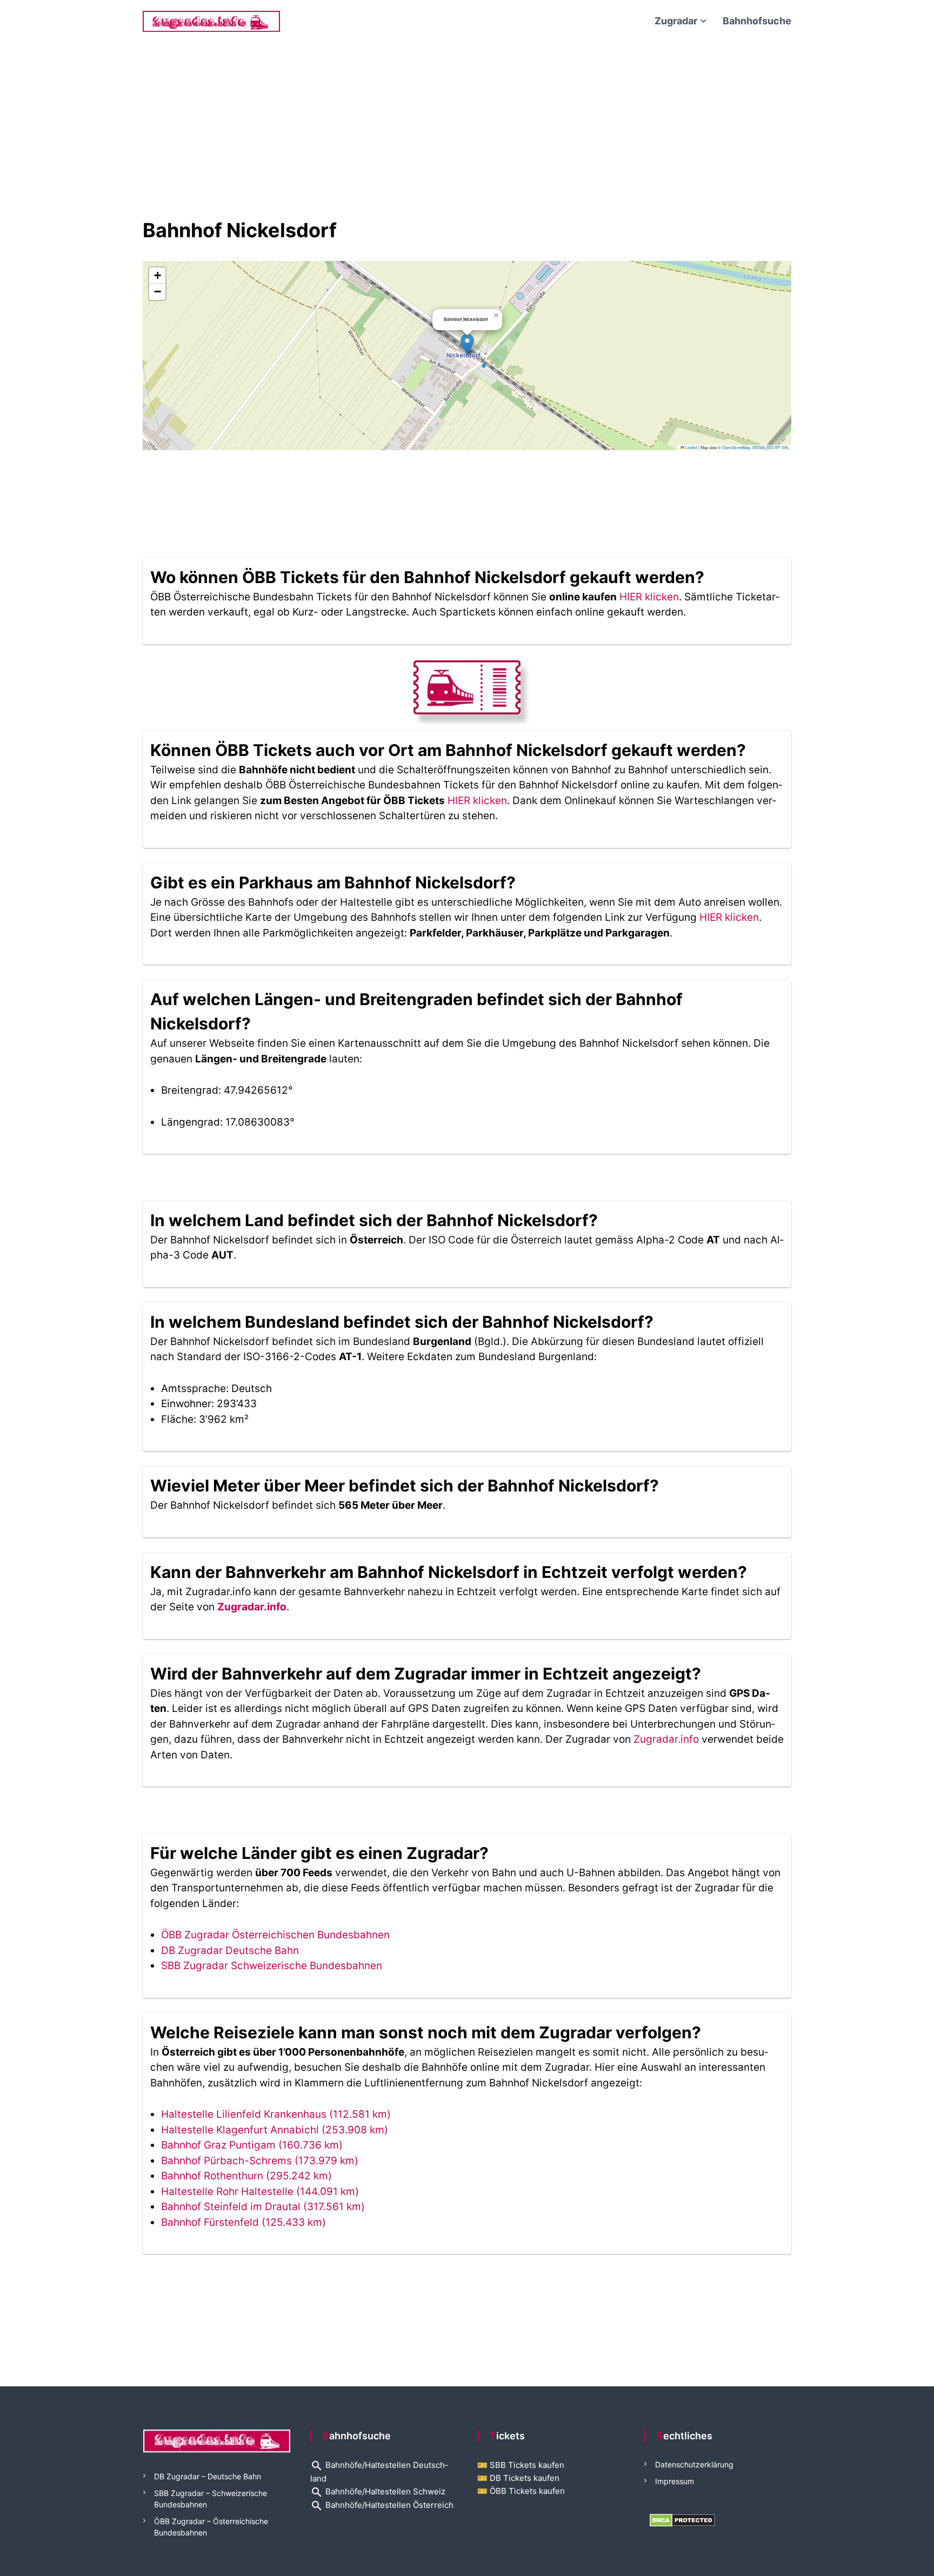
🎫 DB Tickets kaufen (518, 2478)
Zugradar (676, 21)
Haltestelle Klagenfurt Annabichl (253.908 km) (275, 2130)
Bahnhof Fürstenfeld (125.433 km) (243, 2222)
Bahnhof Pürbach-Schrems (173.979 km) (260, 2161)
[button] (467, 344)
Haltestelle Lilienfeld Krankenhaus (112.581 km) (276, 2114)
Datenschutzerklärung (694, 2464)
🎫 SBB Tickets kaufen (521, 2465)
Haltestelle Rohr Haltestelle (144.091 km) (260, 2192)
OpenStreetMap (736, 447)
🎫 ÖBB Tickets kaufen (521, 2491)
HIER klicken (649, 597)
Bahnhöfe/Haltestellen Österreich (382, 2505)
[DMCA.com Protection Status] (682, 2520)
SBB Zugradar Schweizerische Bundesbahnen (272, 1966)
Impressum (675, 2481)
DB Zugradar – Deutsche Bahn (208, 2476)
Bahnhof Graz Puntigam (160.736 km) (252, 2145)
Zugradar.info (252, 1607)
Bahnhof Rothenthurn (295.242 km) (246, 2176)
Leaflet (691, 447)
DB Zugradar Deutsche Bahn (230, 1951)
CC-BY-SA (778, 447)
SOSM (758, 447)
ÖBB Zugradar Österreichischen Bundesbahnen (275, 1935)
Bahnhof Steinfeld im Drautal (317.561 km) (263, 2207)
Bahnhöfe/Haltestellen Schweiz (378, 2491)
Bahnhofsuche (757, 21)
